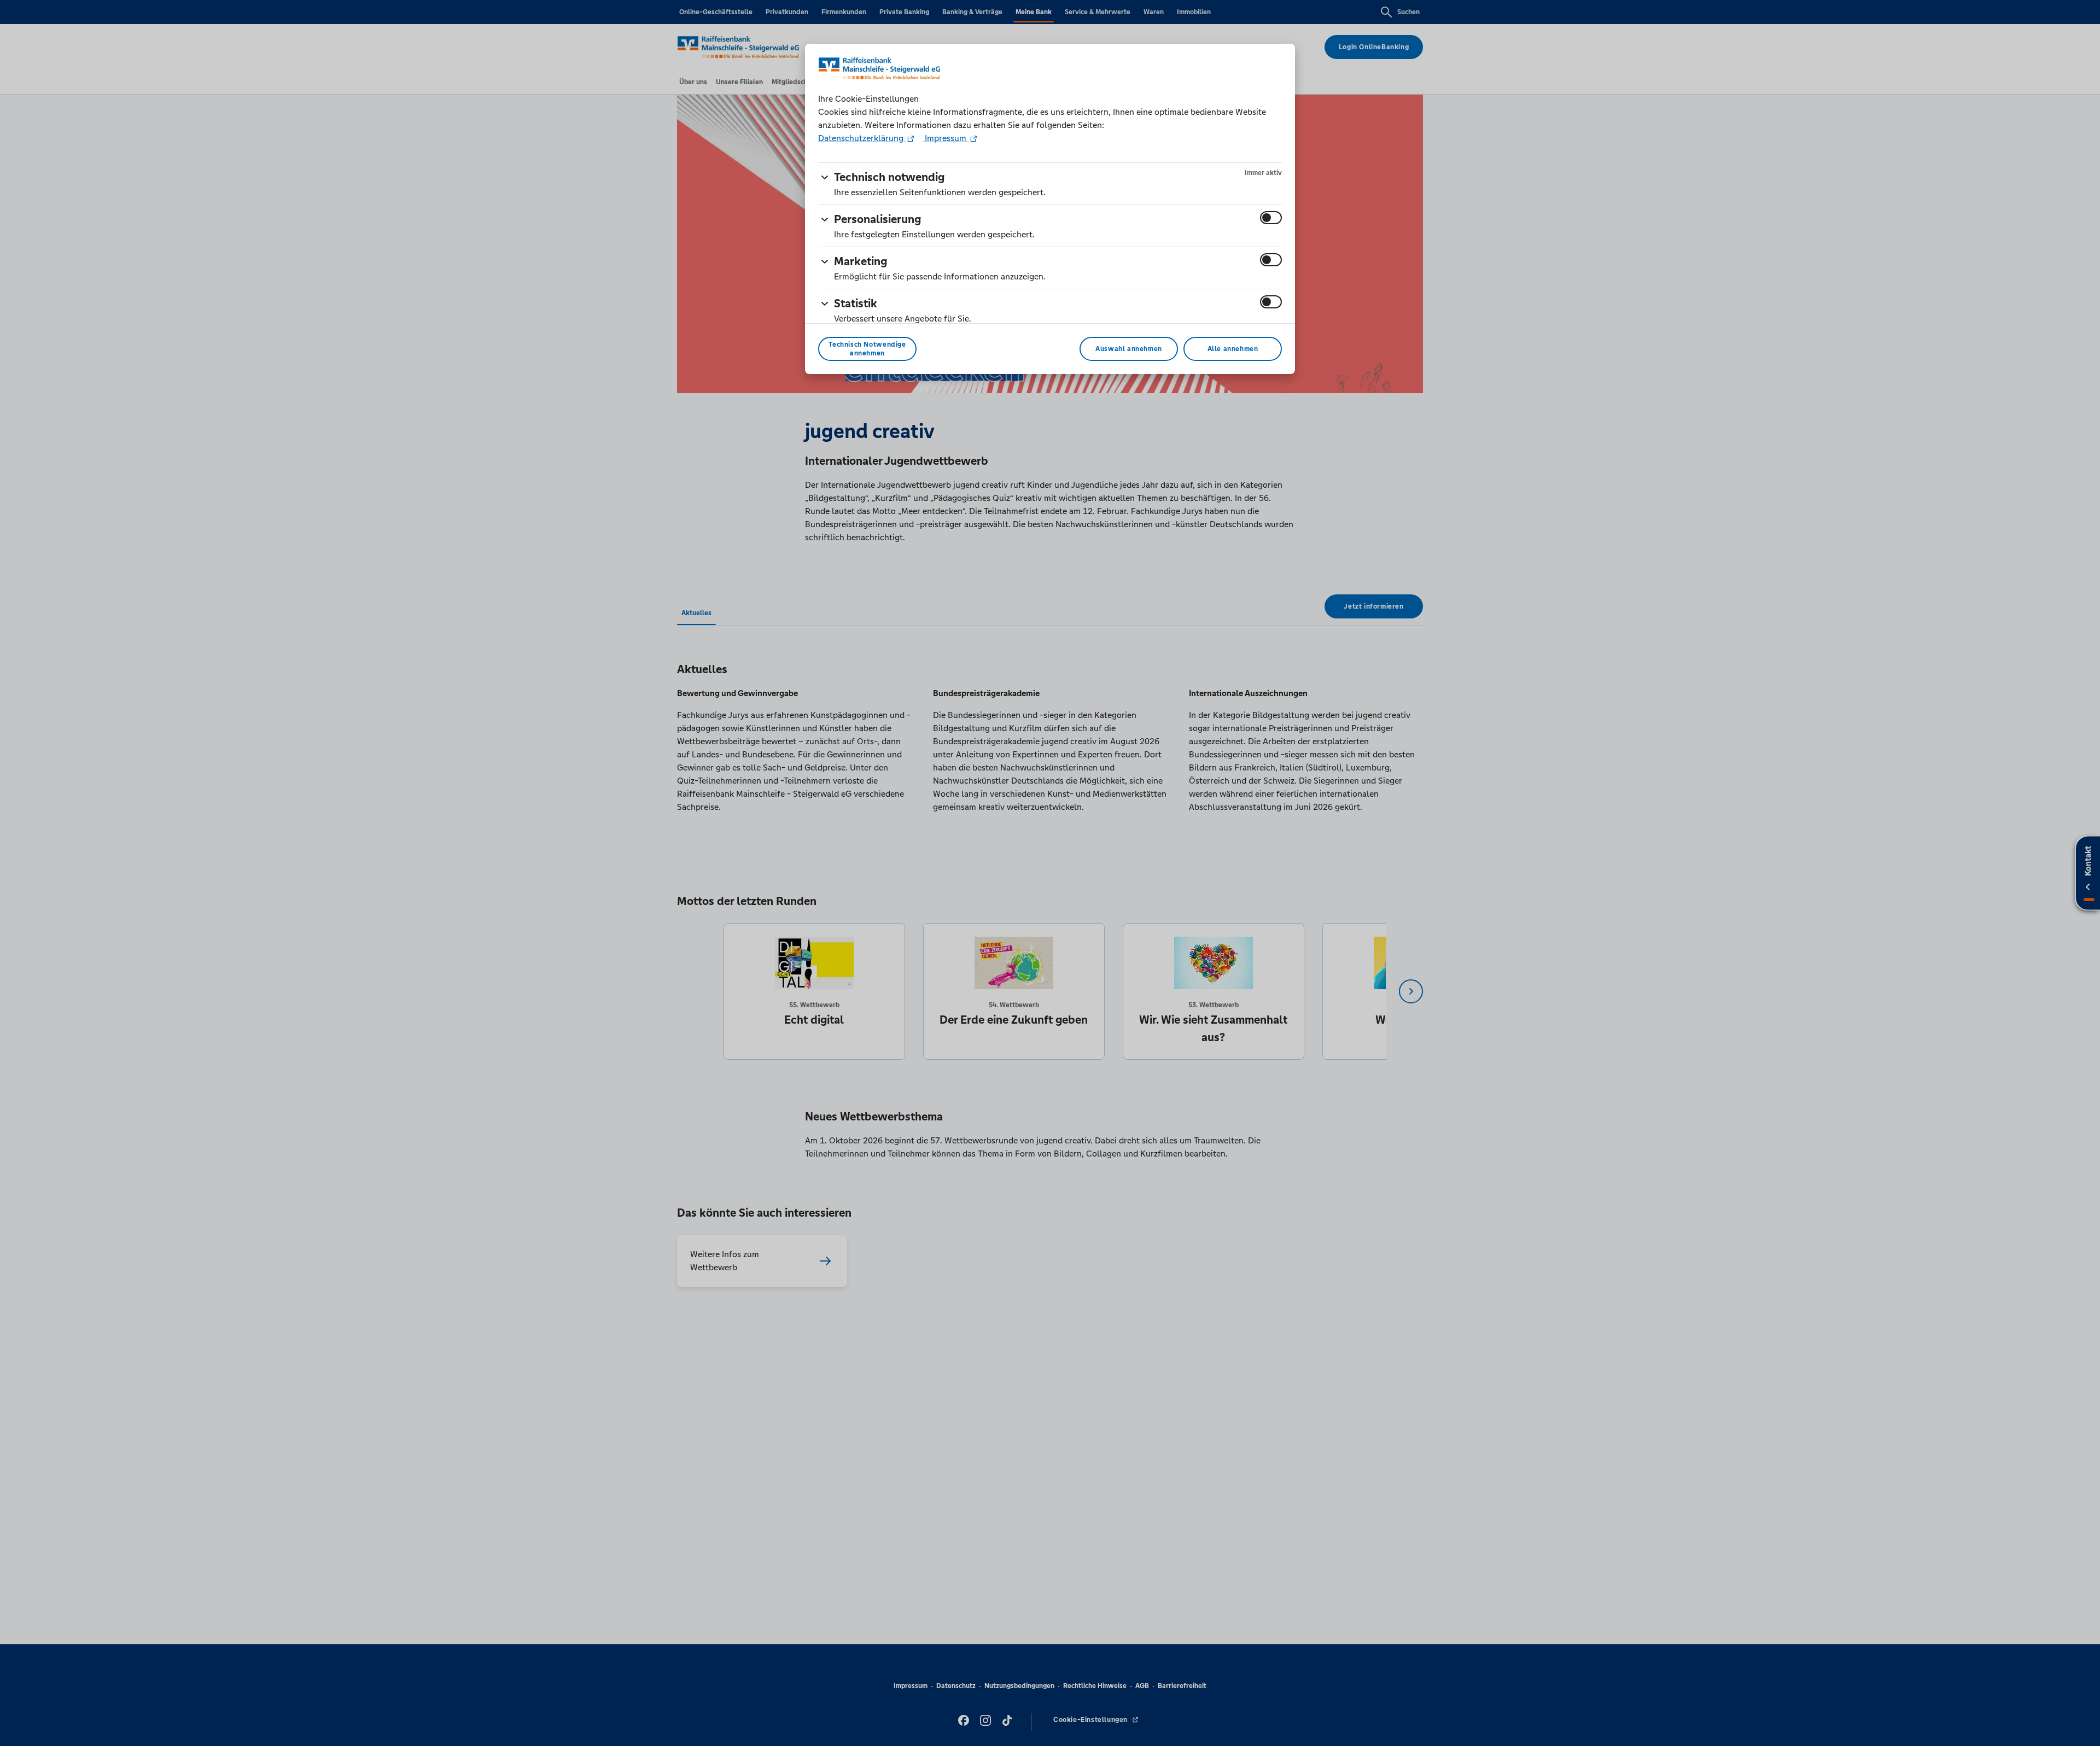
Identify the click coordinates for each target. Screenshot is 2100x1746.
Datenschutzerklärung (862, 138)
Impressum (946, 138)
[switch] (1271, 218)
